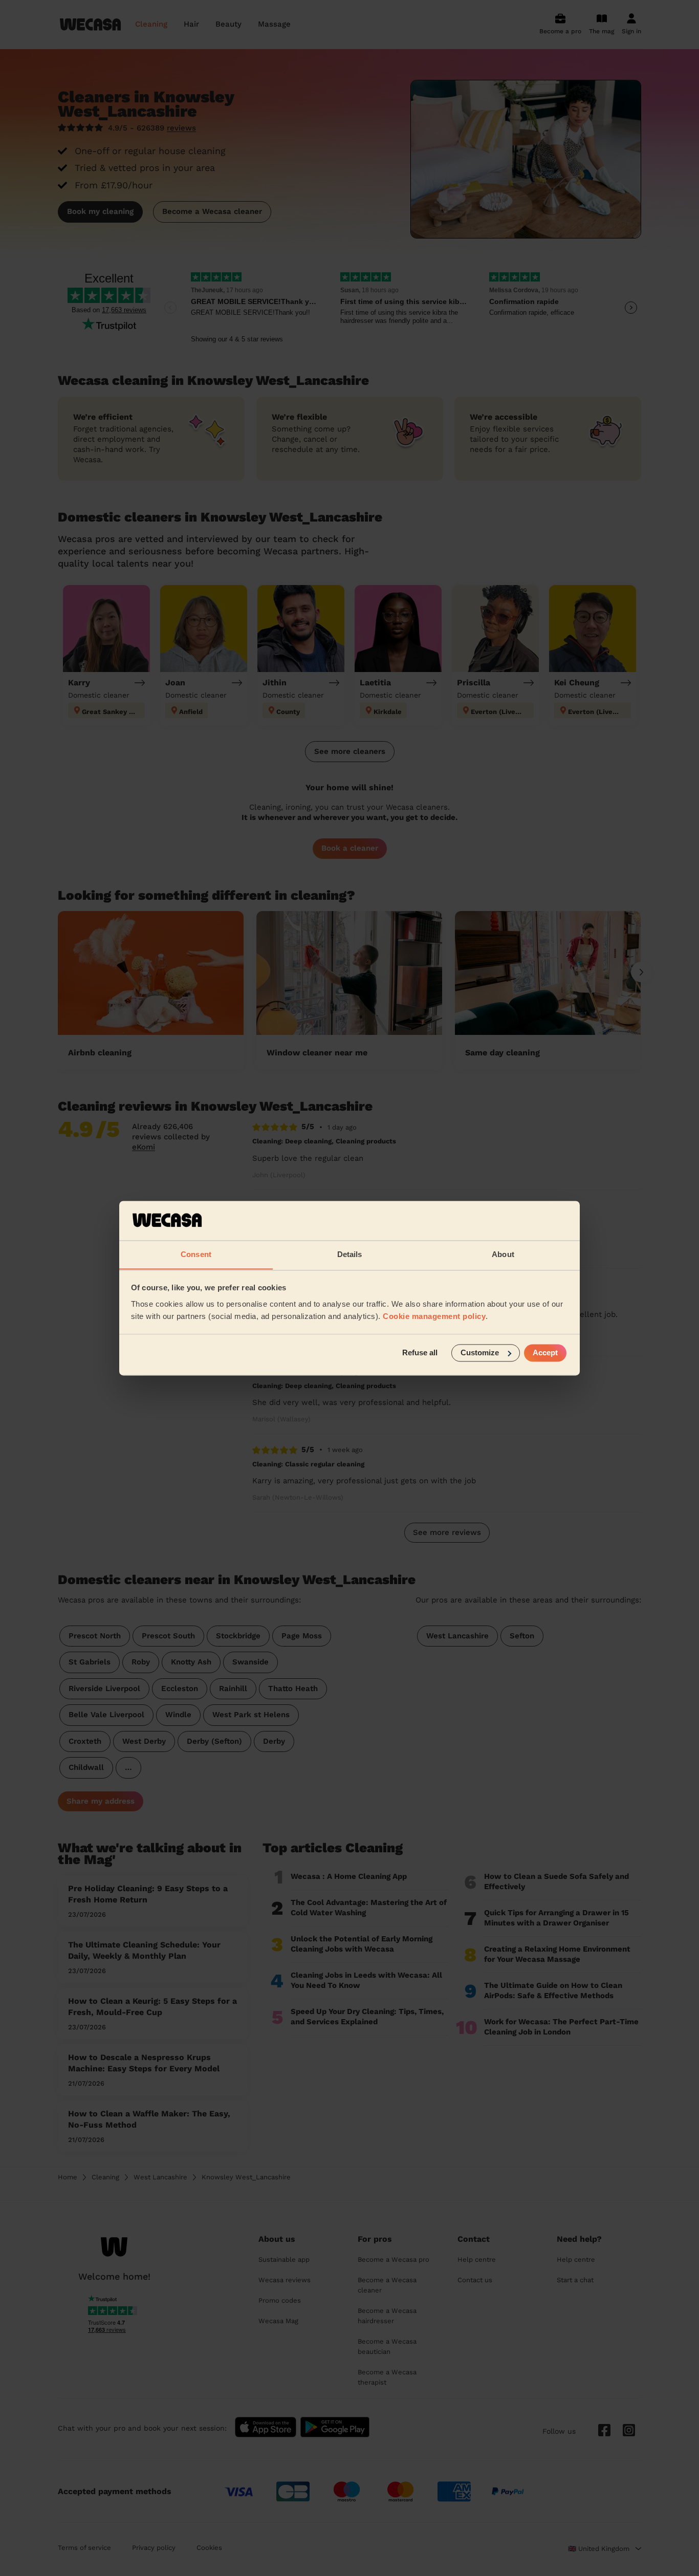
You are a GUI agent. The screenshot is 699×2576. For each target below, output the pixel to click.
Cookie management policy (434, 1316)
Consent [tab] (196, 1254)
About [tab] (503, 1254)
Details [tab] (350, 1254)
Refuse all (420, 1352)
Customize (480, 1352)
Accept (545, 1352)
